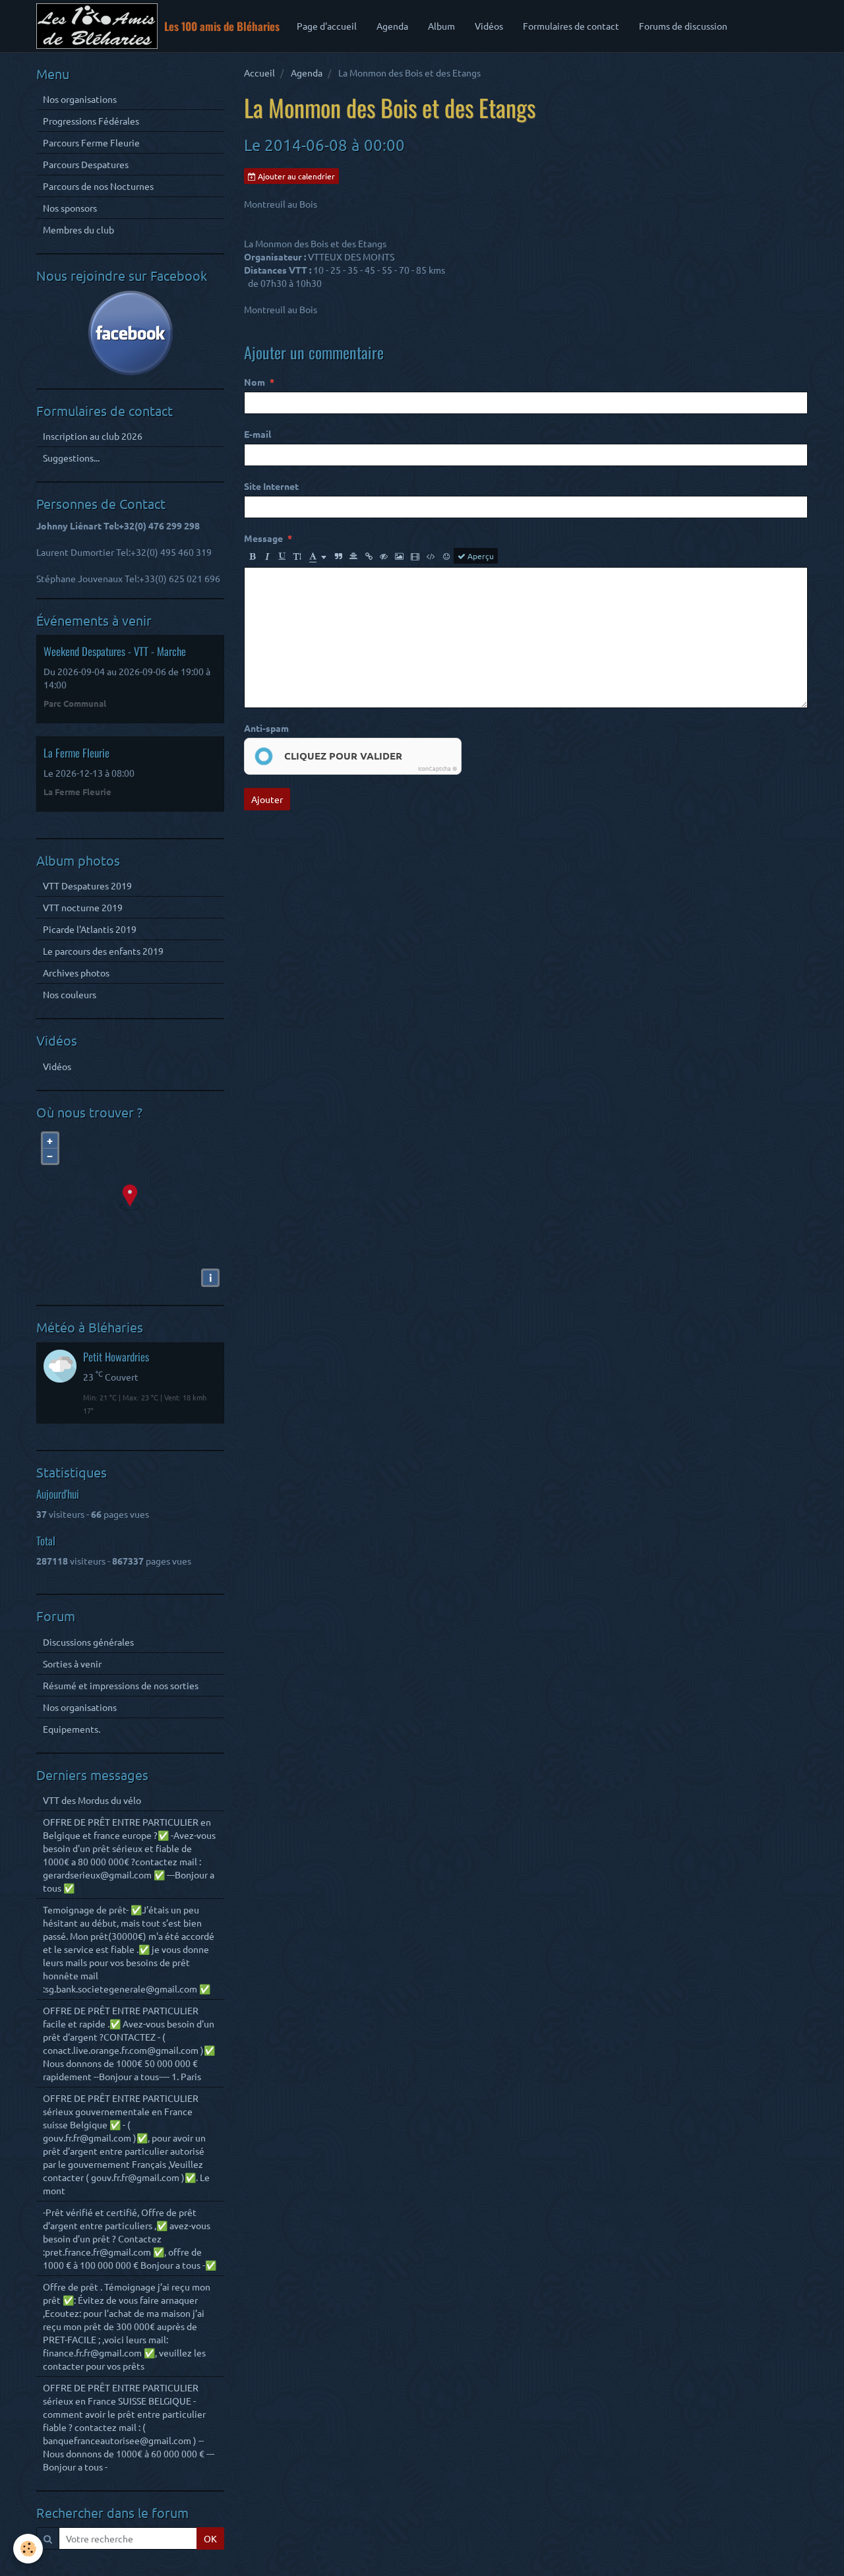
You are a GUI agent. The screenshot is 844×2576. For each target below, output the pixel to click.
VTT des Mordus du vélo (92, 1800)
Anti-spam (266, 728)
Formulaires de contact (571, 26)
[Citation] (338, 556)
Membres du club (78, 229)
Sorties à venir (72, 1663)
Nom (255, 382)
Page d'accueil (327, 26)
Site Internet (271, 486)
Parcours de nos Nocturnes (98, 186)
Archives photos (76, 973)
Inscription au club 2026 (93, 436)
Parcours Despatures (86, 164)
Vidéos (489, 26)
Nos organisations (80, 99)
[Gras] (252, 556)
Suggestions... (71, 458)
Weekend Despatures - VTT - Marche (115, 651)
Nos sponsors (70, 208)
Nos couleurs (70, 994)
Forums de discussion (683, 26)
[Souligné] (282, 556)
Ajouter (267, 799)
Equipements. (72, 1729)
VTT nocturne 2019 (83, 907)
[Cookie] (28, 2549)
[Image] (399, 556)
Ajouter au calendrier (295, 176)
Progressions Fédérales (91, 121)
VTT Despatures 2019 (87, 885)
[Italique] (267, 556)
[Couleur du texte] (318, 556)
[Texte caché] (384, 556)
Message (263, 538)
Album (441, 26)
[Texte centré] (353, 556)
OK (210, 2538)
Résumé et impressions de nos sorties (121, 1685)
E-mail (257, 434)
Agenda (392, 26)
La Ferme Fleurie (76, 753)
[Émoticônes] (446, 556)
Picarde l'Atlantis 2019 (90, 929)
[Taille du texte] (297, 556)
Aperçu (480, 556)
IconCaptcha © (437, 768)
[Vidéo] (415, 556)
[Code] (431, 556)
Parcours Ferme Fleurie (91, 142)
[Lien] (369, 556)
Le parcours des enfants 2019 (103, 951)
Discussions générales (88, 1642)
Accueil (259, 73)
